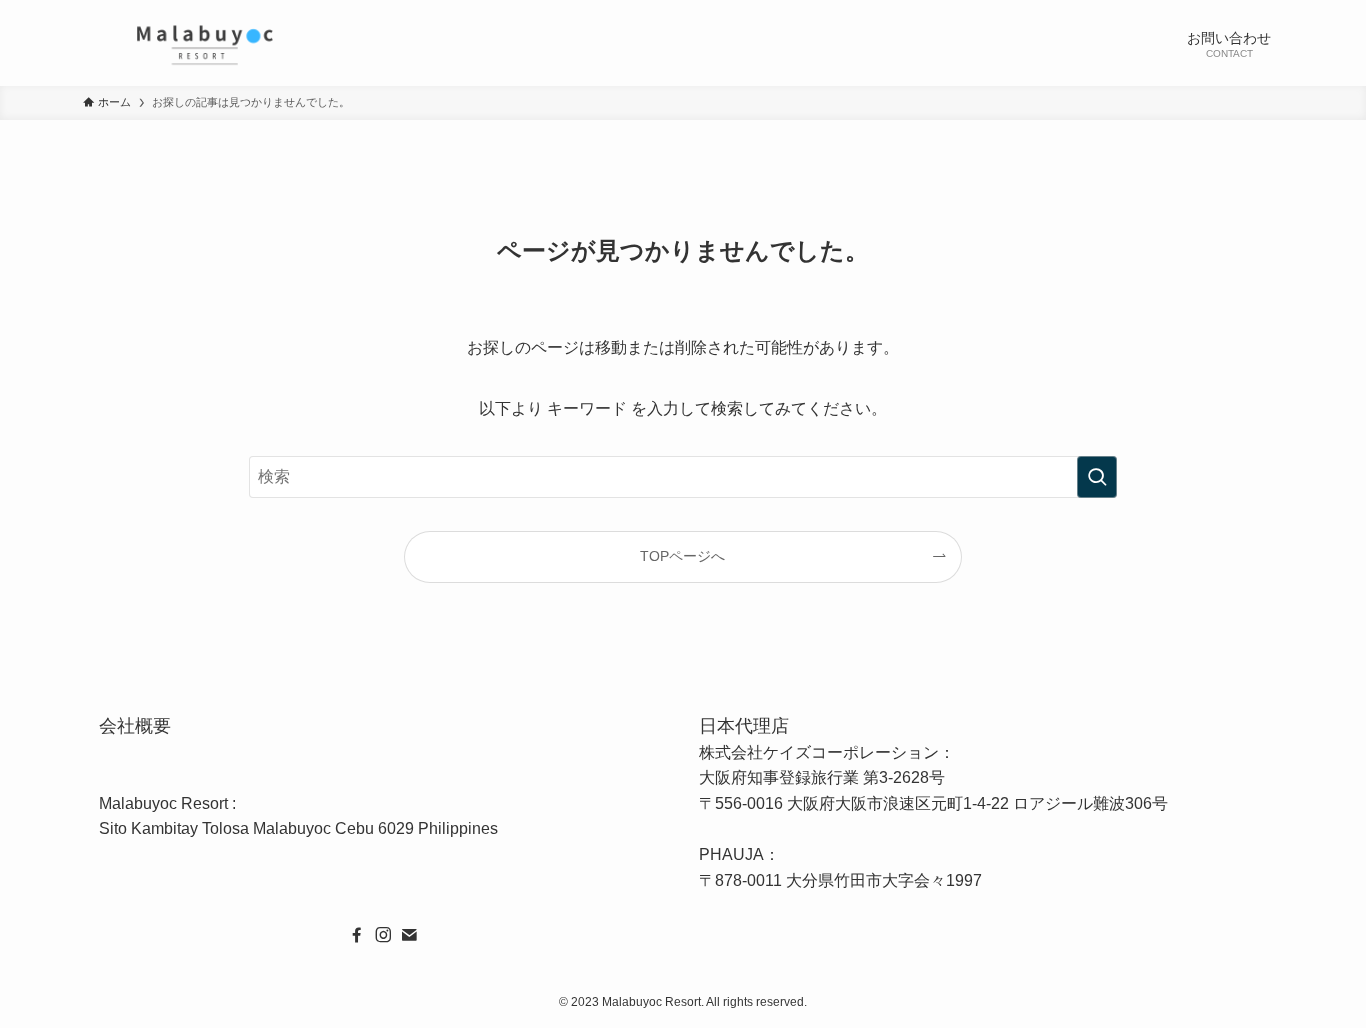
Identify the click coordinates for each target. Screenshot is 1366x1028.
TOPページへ (682, 556)
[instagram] (383, 935)
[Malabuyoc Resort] (204, 43)
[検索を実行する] (1097, 477)
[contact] (409, 935)
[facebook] (357, 935)
